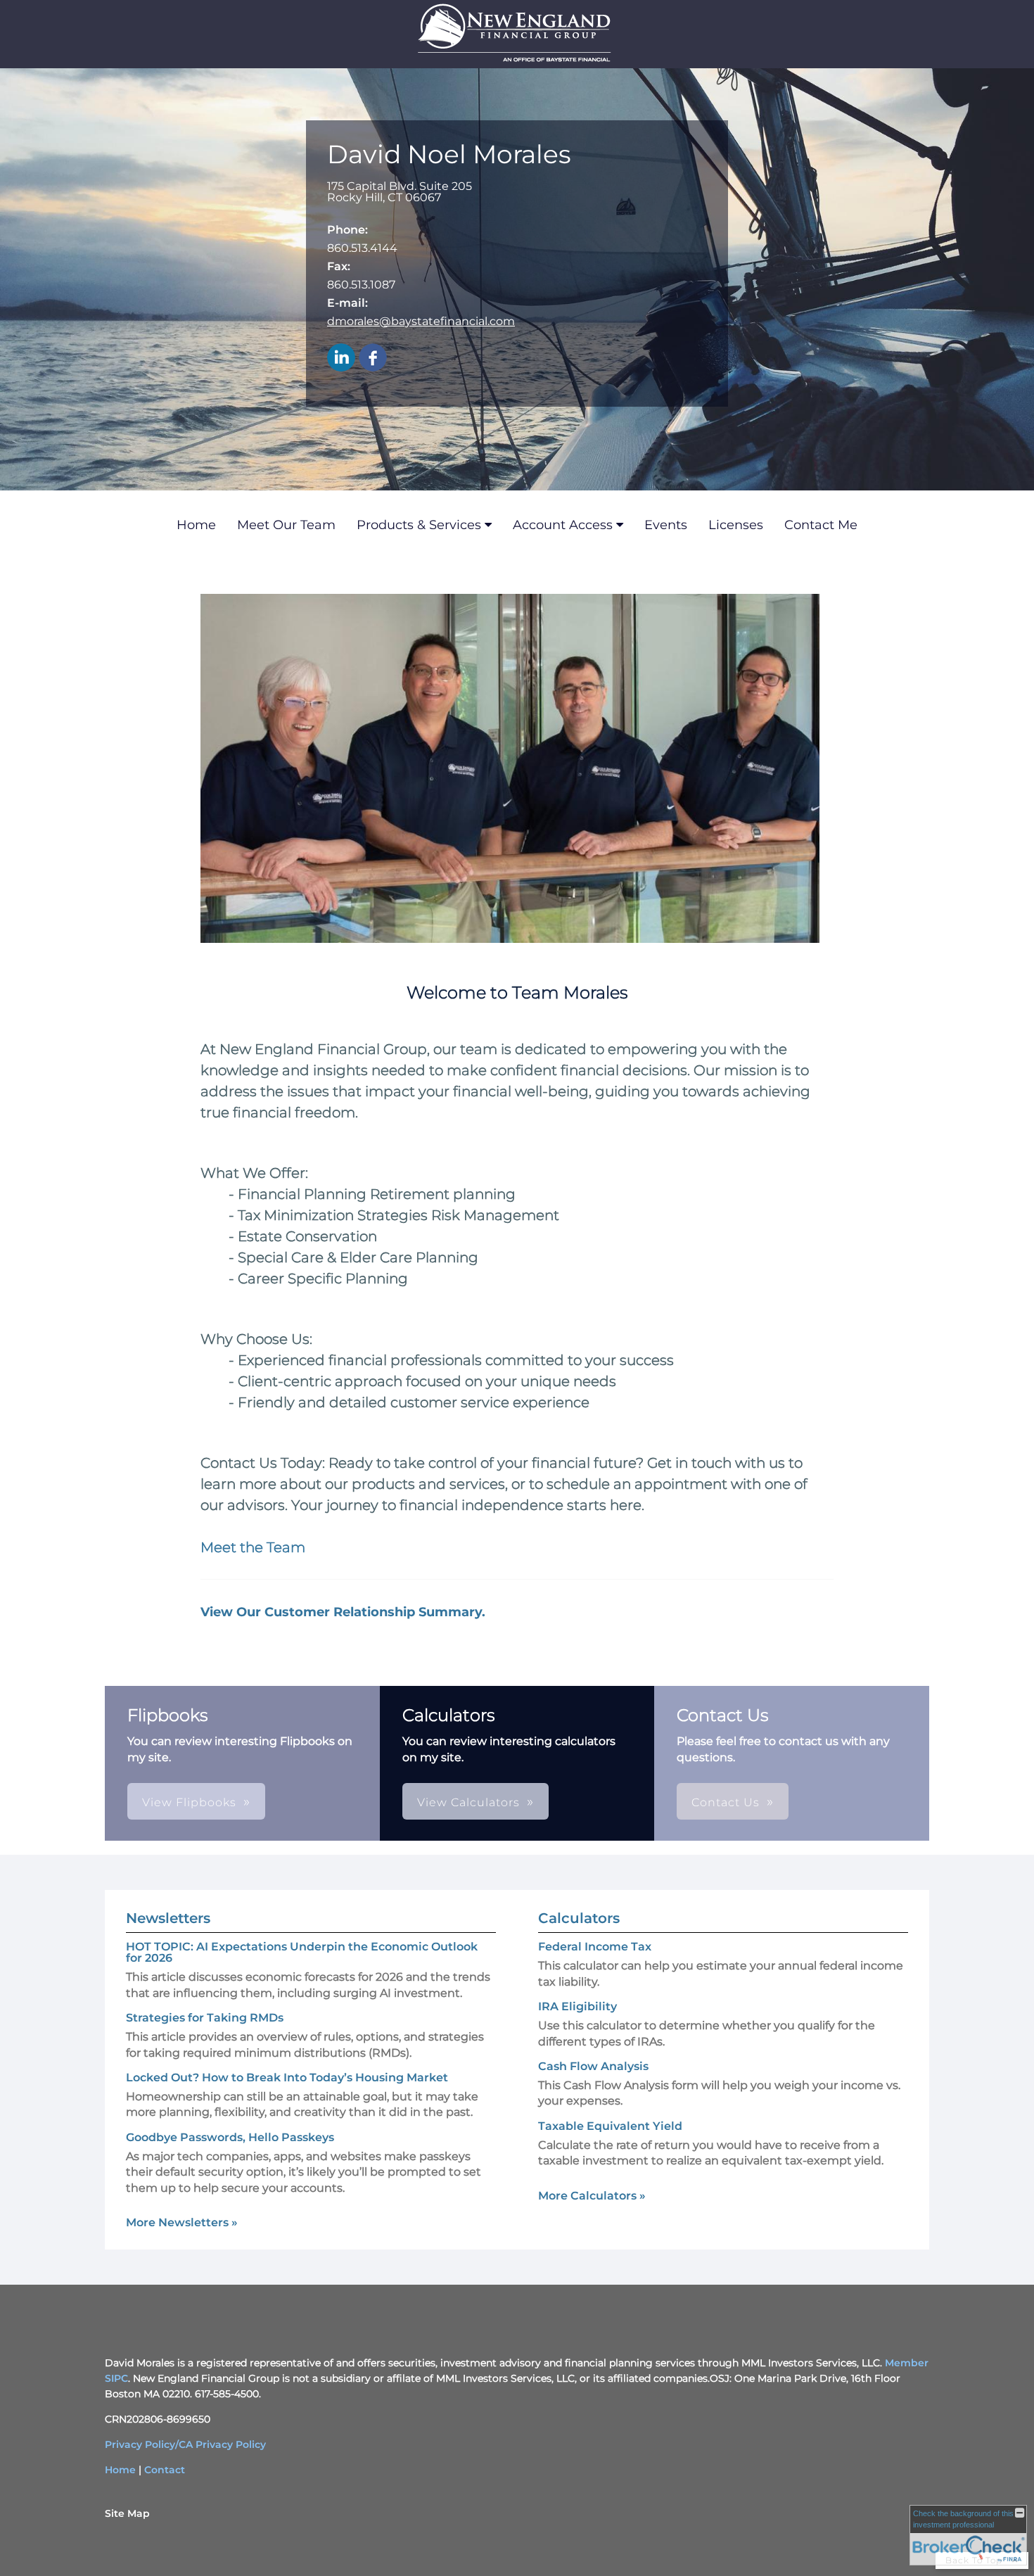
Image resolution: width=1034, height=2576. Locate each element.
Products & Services (419, 525)
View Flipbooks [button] (189, 1802)
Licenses (736, 525)
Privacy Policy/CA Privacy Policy (185, 2444)
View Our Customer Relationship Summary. (343, 1612)
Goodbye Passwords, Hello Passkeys (230, 2137)
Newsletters (168, 1918)
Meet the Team (253, 1547)
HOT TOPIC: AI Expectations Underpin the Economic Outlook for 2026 (302, 1952)
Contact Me (821, 525)
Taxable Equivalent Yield (610, 2126)
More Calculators (592, 2196)
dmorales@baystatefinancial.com (421, 321)
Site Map (127, 2513)
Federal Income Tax (595, 1947)
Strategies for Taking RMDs (205, 2018)
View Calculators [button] (468, 1802)
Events (666, 525)
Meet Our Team (286, 525)
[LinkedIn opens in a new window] (341, 359)
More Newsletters (182, 2222)
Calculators (579, 1918)
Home (196, 525)
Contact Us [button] (726, 1802)
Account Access (563, 525)
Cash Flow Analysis (593, 2066)
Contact (165, 2470)
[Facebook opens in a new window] (373, 359)
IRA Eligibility (577, 2006)
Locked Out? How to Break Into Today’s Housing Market (287, 2077)
